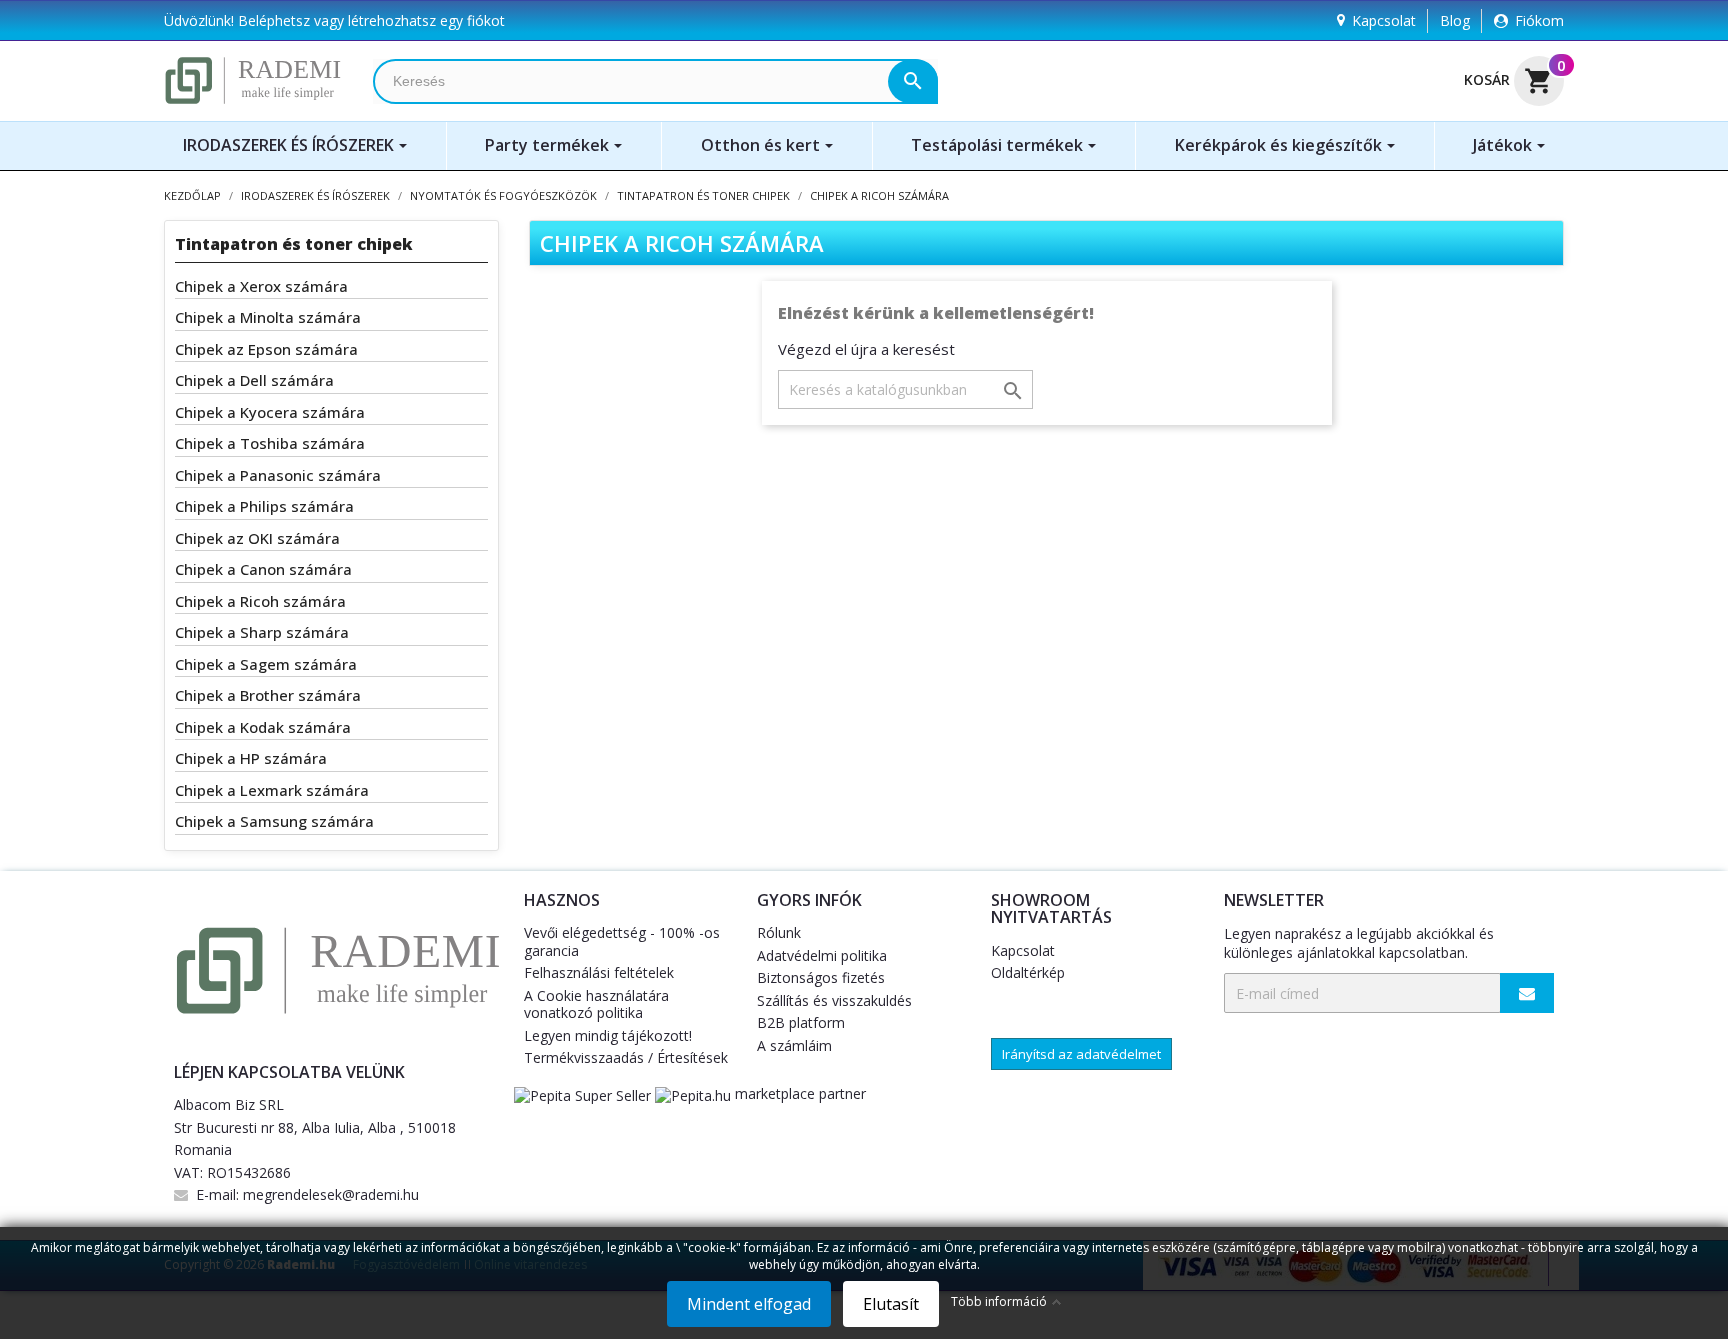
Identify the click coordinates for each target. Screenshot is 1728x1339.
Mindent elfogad (749, 1304)
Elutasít (891, 1304)
